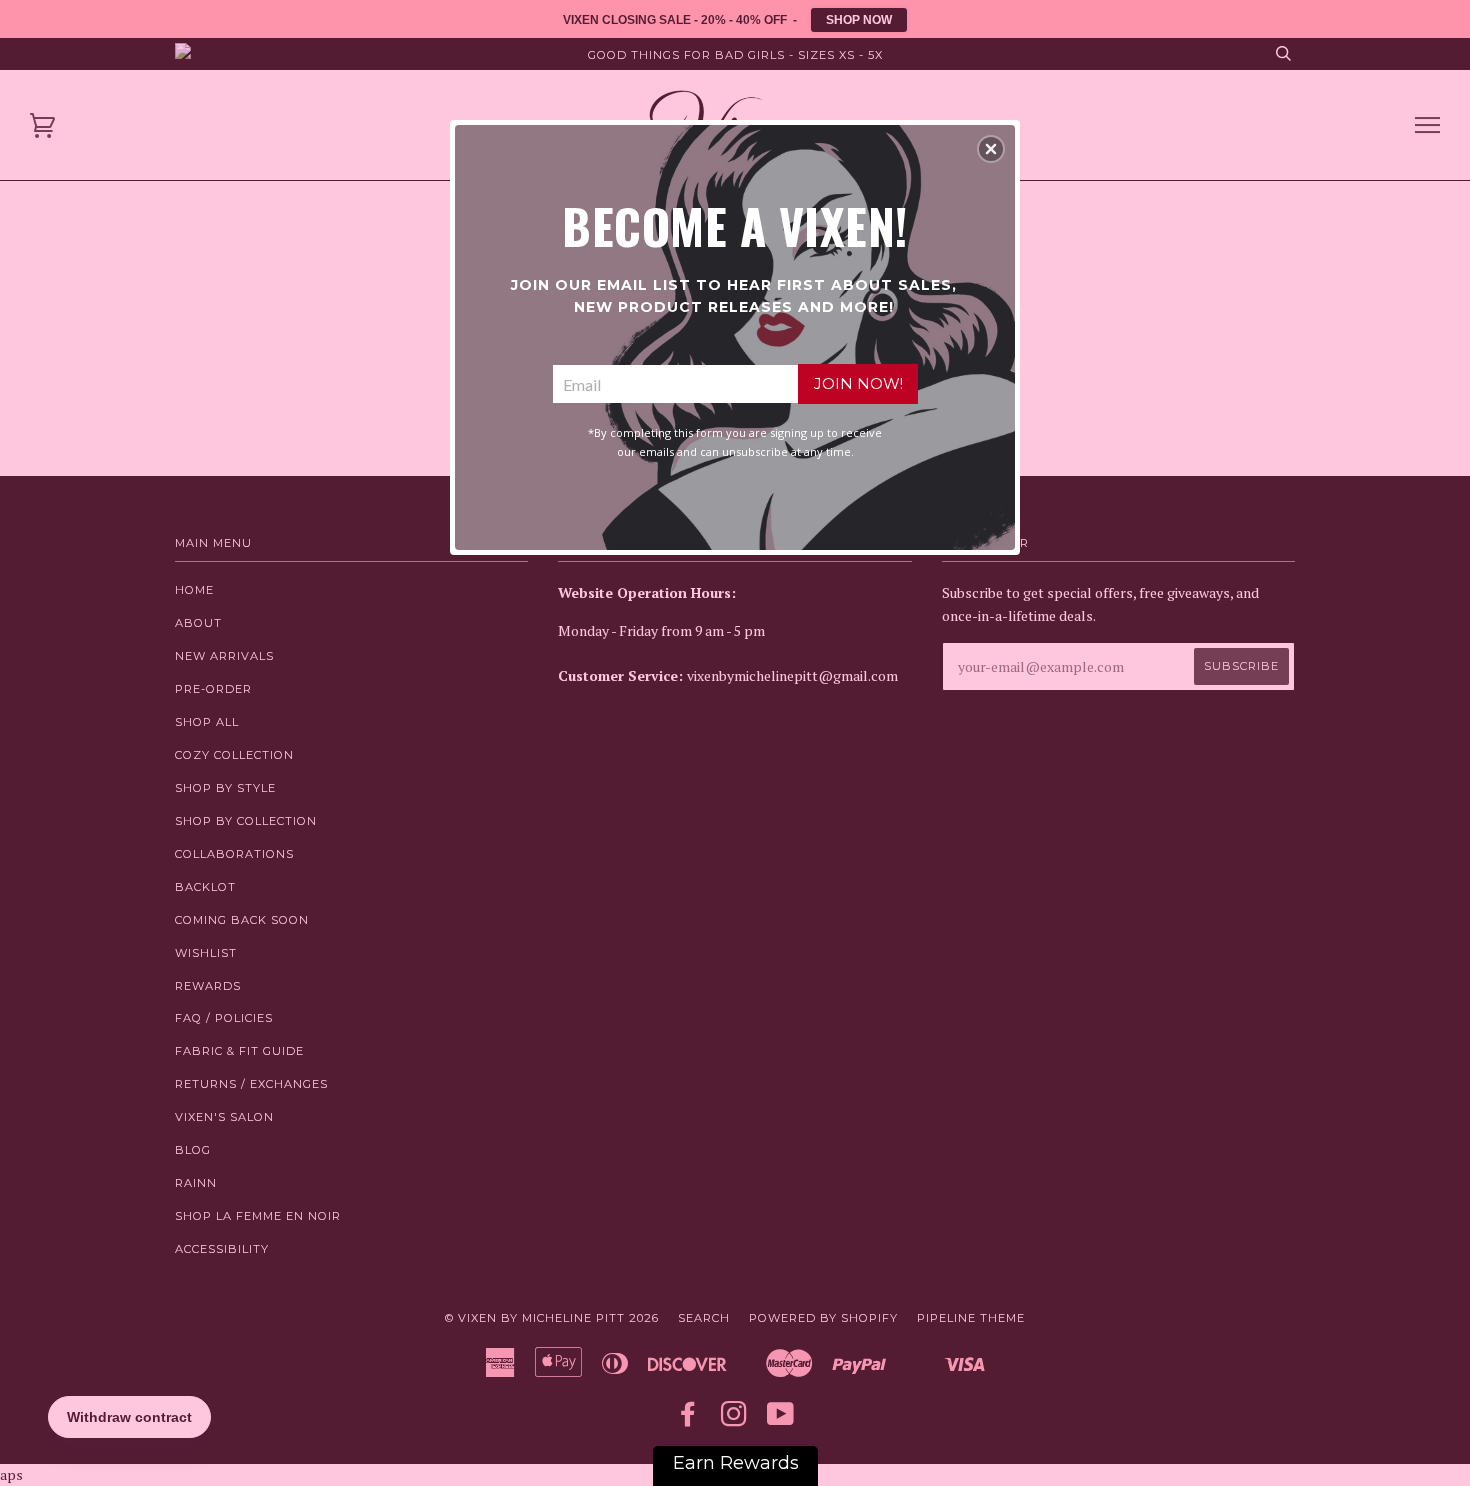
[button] (991, 149)
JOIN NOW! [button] (858, 383)
